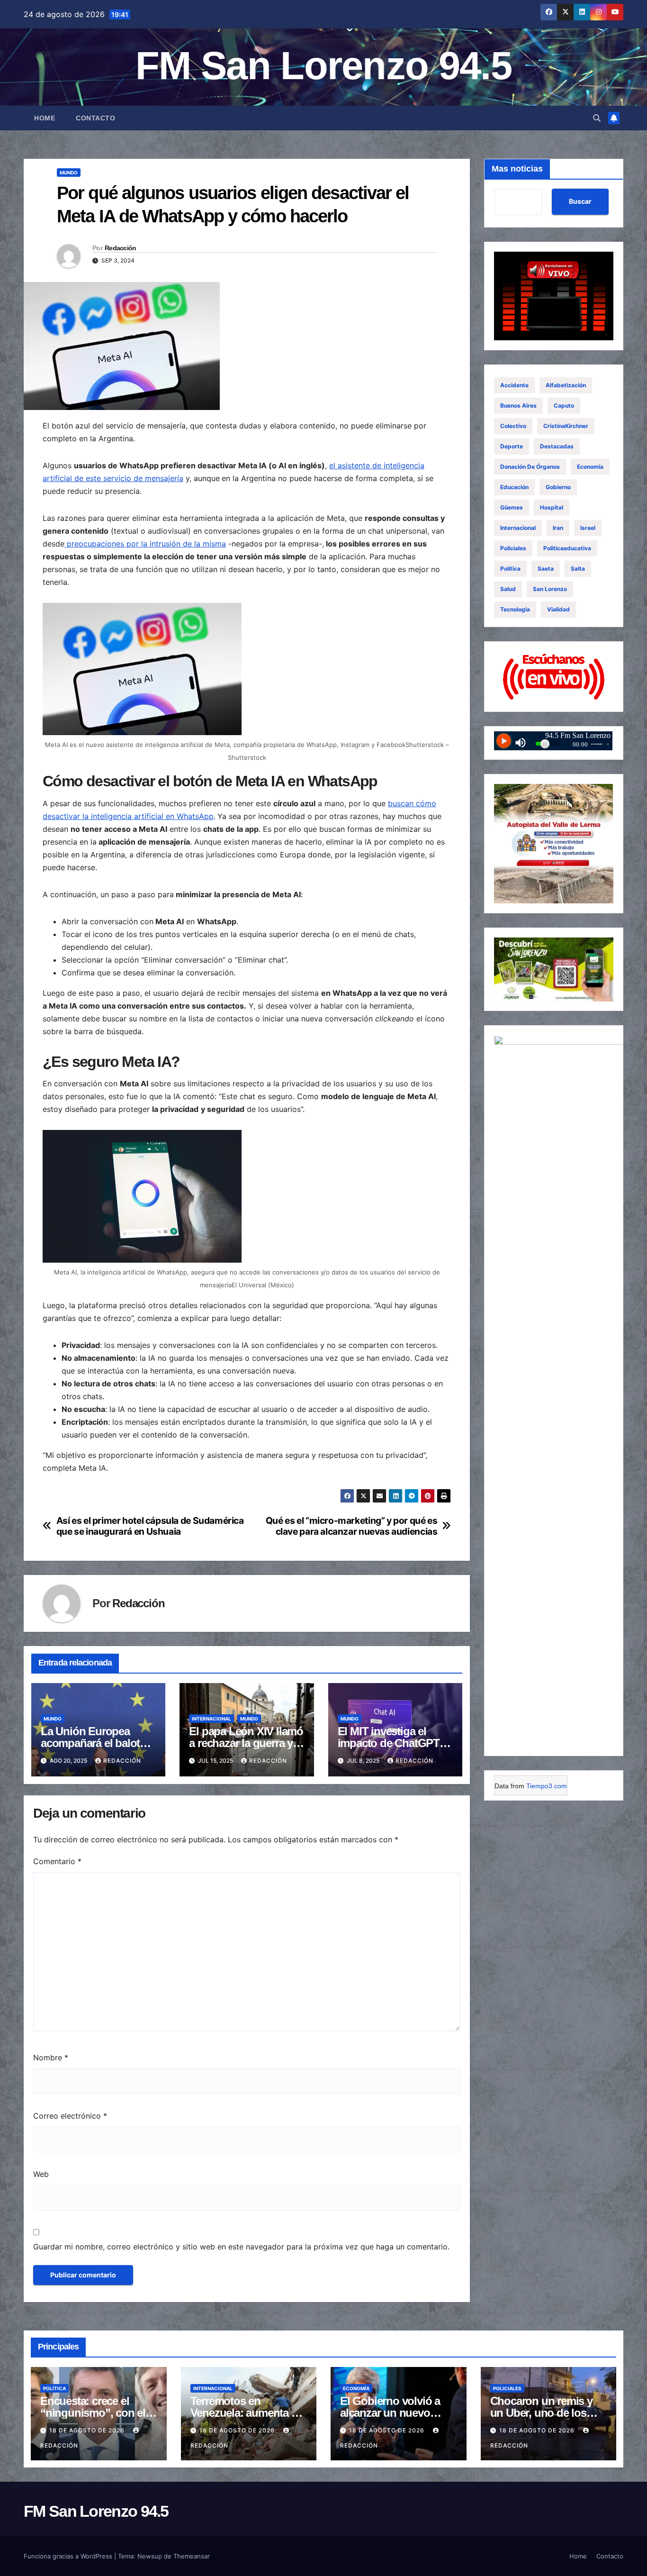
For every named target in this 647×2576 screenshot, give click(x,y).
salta (578, 569)
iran (558, 528)
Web (41, 2174)
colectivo (513, 426)
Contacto (95, 118)
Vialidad (558, 609)
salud (508, 589)
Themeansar (192, 2556)
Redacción (121, 248)
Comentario (57, 1861)
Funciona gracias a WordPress (69, 2556)
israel (588, 528)
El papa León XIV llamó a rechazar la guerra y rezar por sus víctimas (246, 1743)
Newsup (150, 2556)
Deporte (512, 446)
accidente (514, 385)
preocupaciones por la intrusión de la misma (145, 544)
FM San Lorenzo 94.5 (323, 66)
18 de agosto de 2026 (88, 2430)
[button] (597, 118)
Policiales (513, 548)
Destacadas (557, 446)
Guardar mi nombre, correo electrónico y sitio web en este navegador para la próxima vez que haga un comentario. (241, 2247)
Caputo (564, 405)
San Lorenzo (550, 589)
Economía (590, 467)
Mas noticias (517, 169)
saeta (546, 569)
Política (510, 569)
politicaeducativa (567, 548)
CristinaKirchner (566, 426)
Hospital (552, 507)
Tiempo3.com (547, 1786)
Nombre (51, 2057)
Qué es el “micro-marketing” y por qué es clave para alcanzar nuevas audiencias (352, 1526)
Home (45, 118)
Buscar (580, 202)
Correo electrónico (70, 2116)
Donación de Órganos (530, 467)
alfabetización (566, 385)
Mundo (69, 173)
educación (514, 487)
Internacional (211, 1719)
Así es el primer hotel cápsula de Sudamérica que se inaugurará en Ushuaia (150, 1526)
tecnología (515, 609)
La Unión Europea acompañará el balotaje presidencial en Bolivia (97, 1743)
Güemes (512, 507)
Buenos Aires (518, 405)
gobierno (558, 487)
